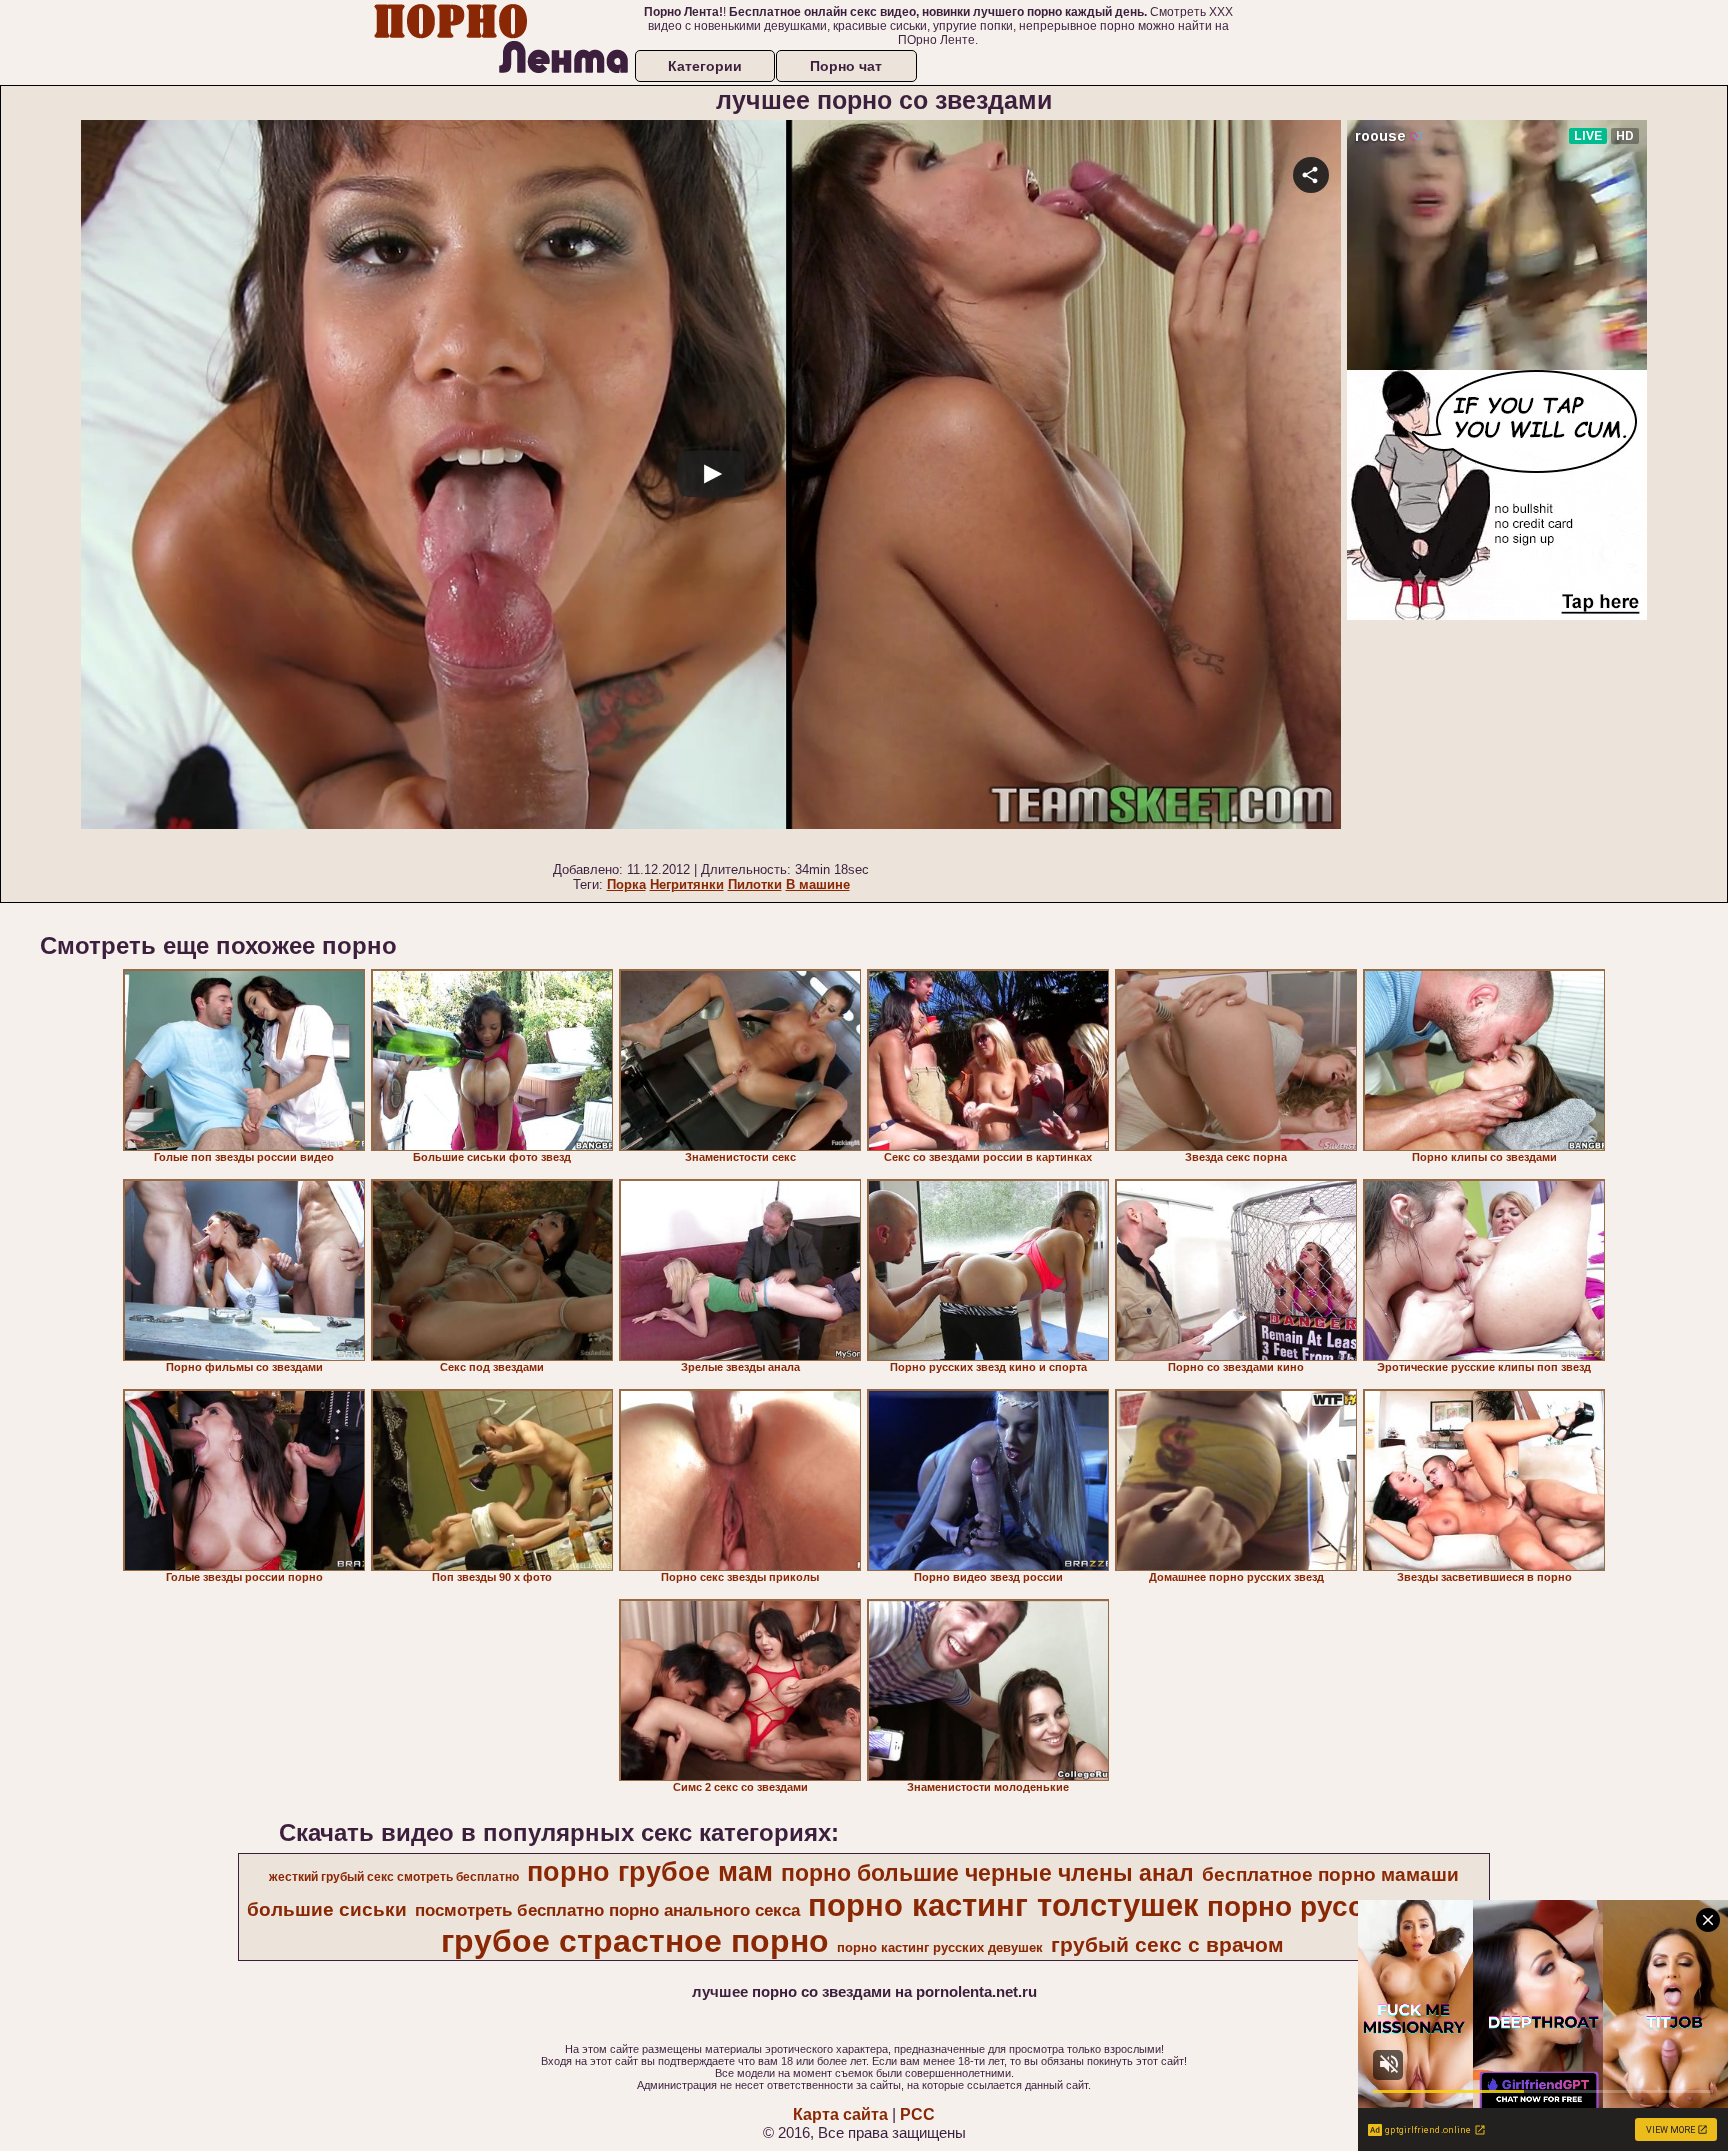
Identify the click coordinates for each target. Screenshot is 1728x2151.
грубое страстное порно (635, 1941)
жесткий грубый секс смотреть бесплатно (394, 1877)
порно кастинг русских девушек (940, 1947)
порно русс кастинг (1342, 1906)
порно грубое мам (650, 1872)
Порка (626, 884)
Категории (705, 66)
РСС (917, 2114)
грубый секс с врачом (1167, 1945)
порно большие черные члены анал (987, 1873)
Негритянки (687, 884)
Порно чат (846, 66)
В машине (818, 884)
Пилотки (755, 884)
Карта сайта (840, 2114)
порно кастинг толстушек (1003, 1905)
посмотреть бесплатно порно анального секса (607, 1910)
